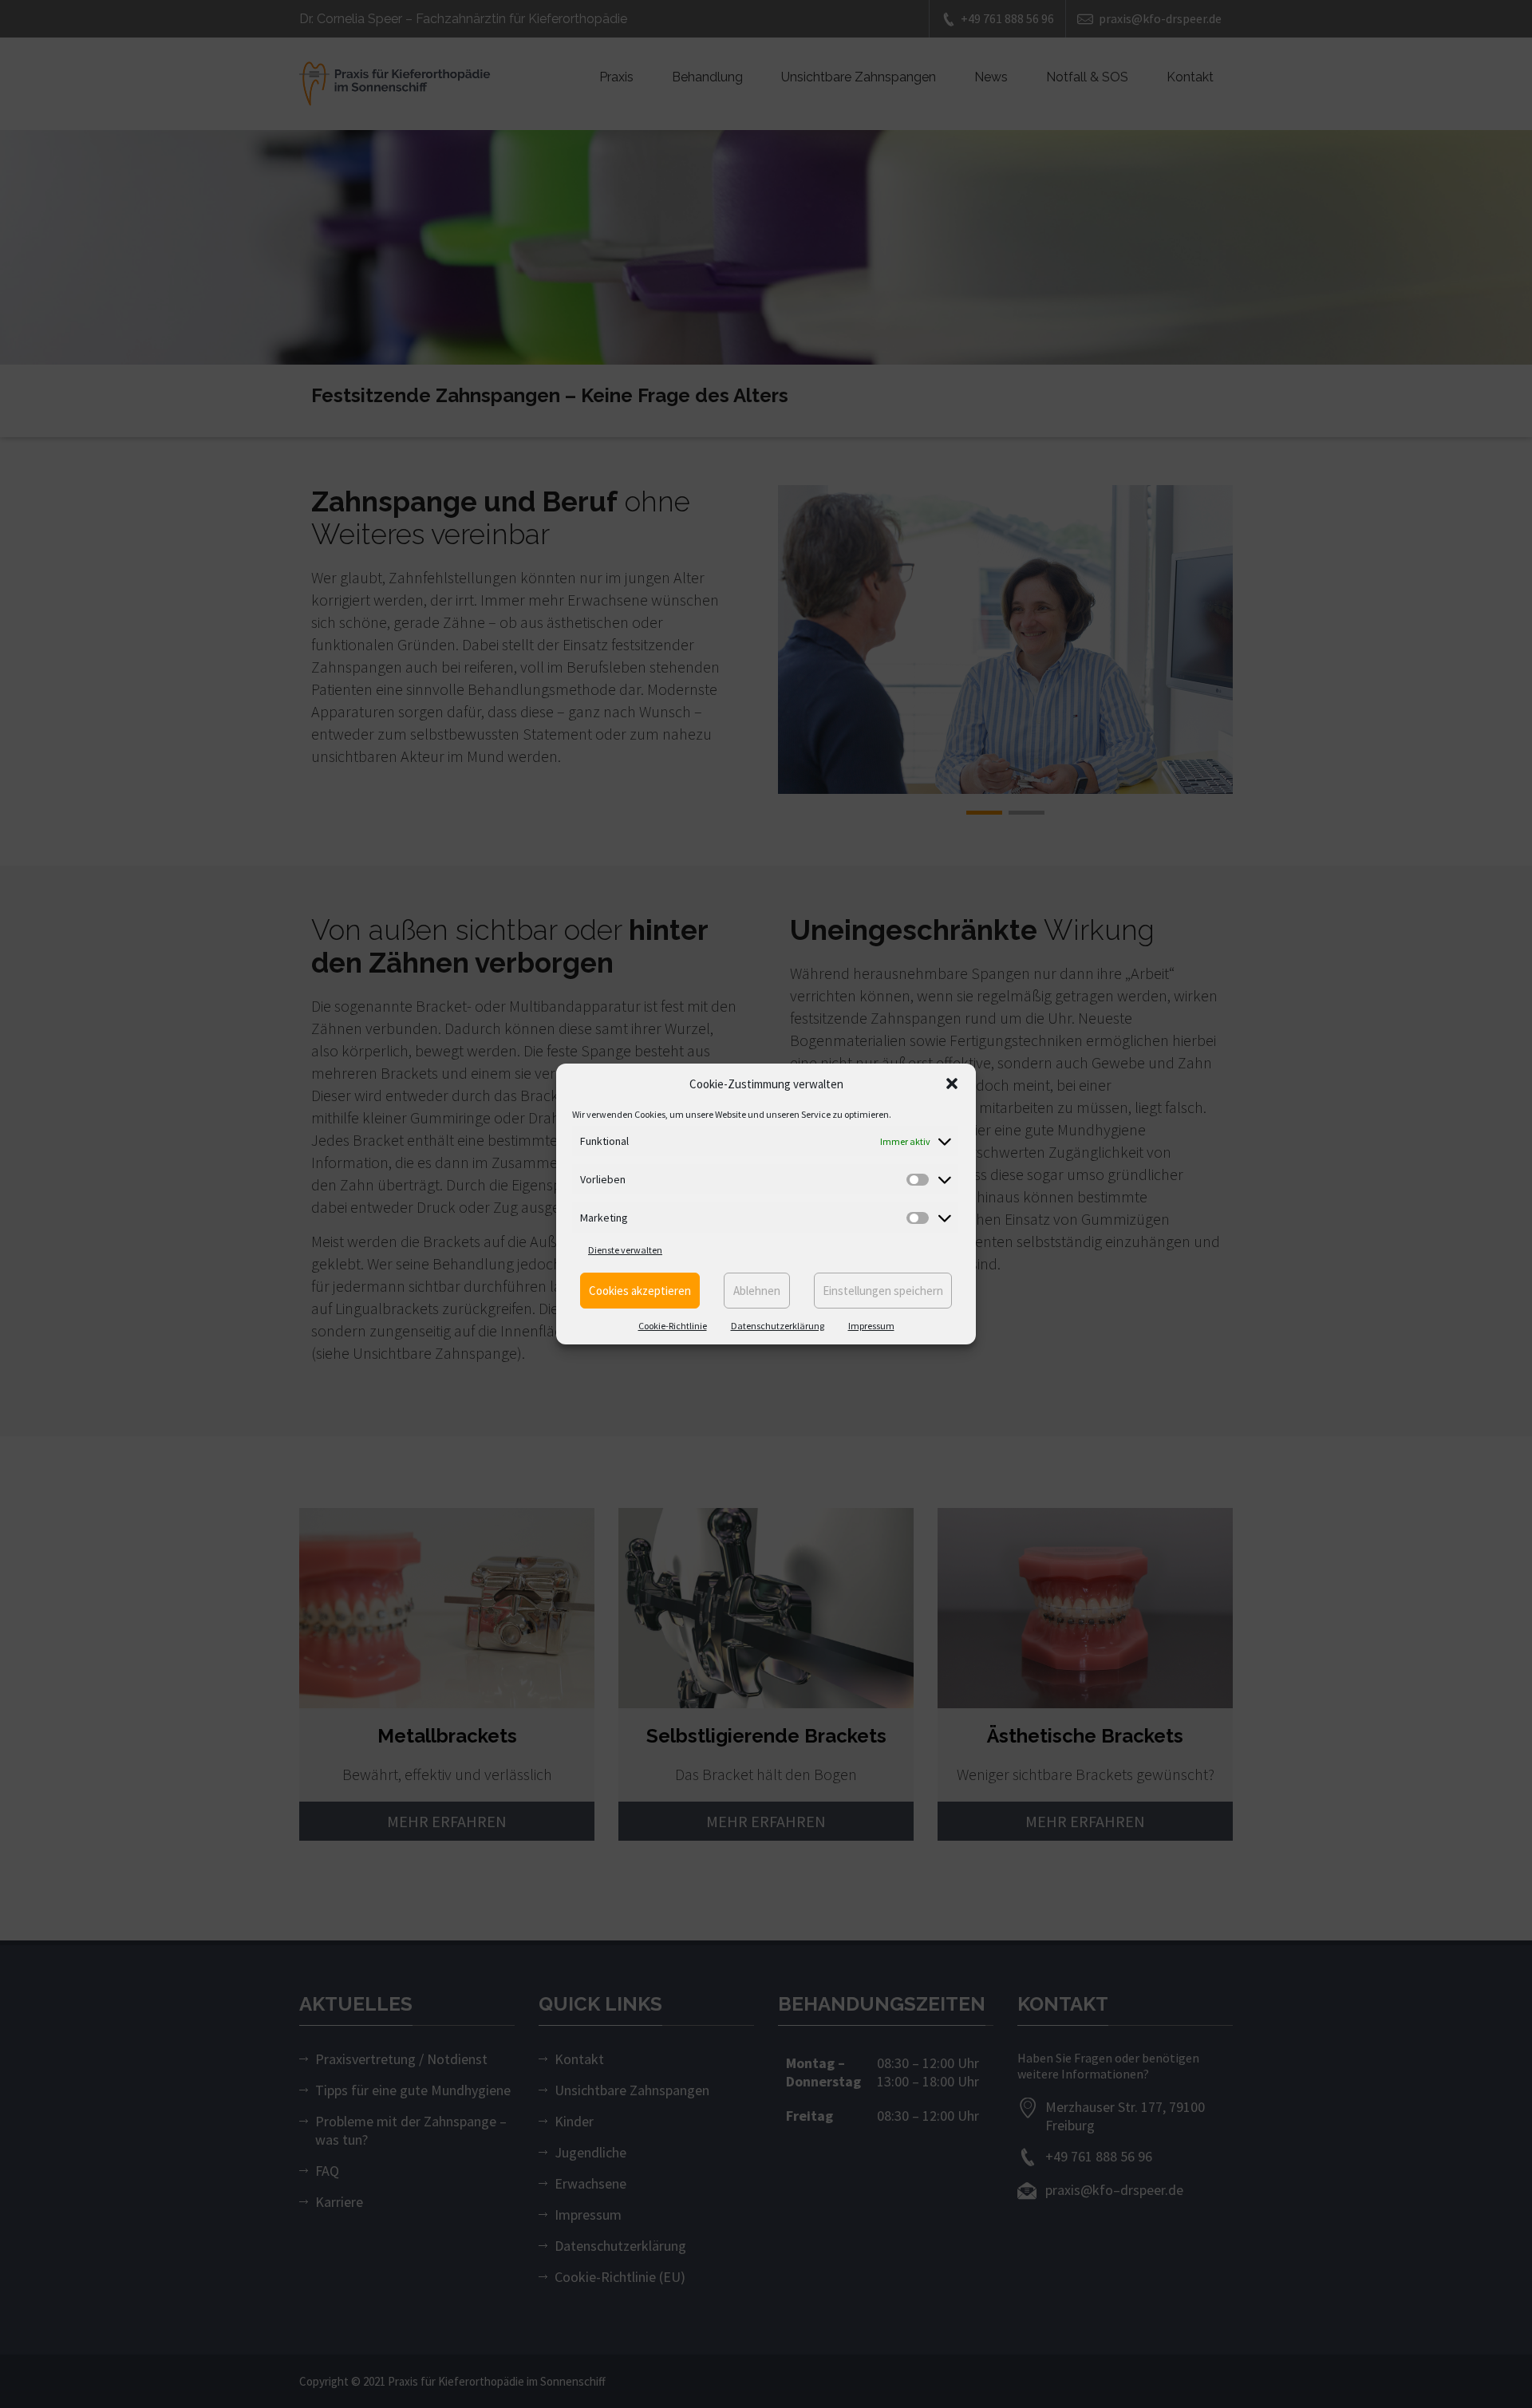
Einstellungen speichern (883, 1291)
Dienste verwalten (625, 1250)
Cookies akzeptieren (640, 1291)
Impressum (871, 1326)
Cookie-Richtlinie (673, 1326)
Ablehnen (757, 1291)
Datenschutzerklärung (778, 1326)
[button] (952, 1084)
